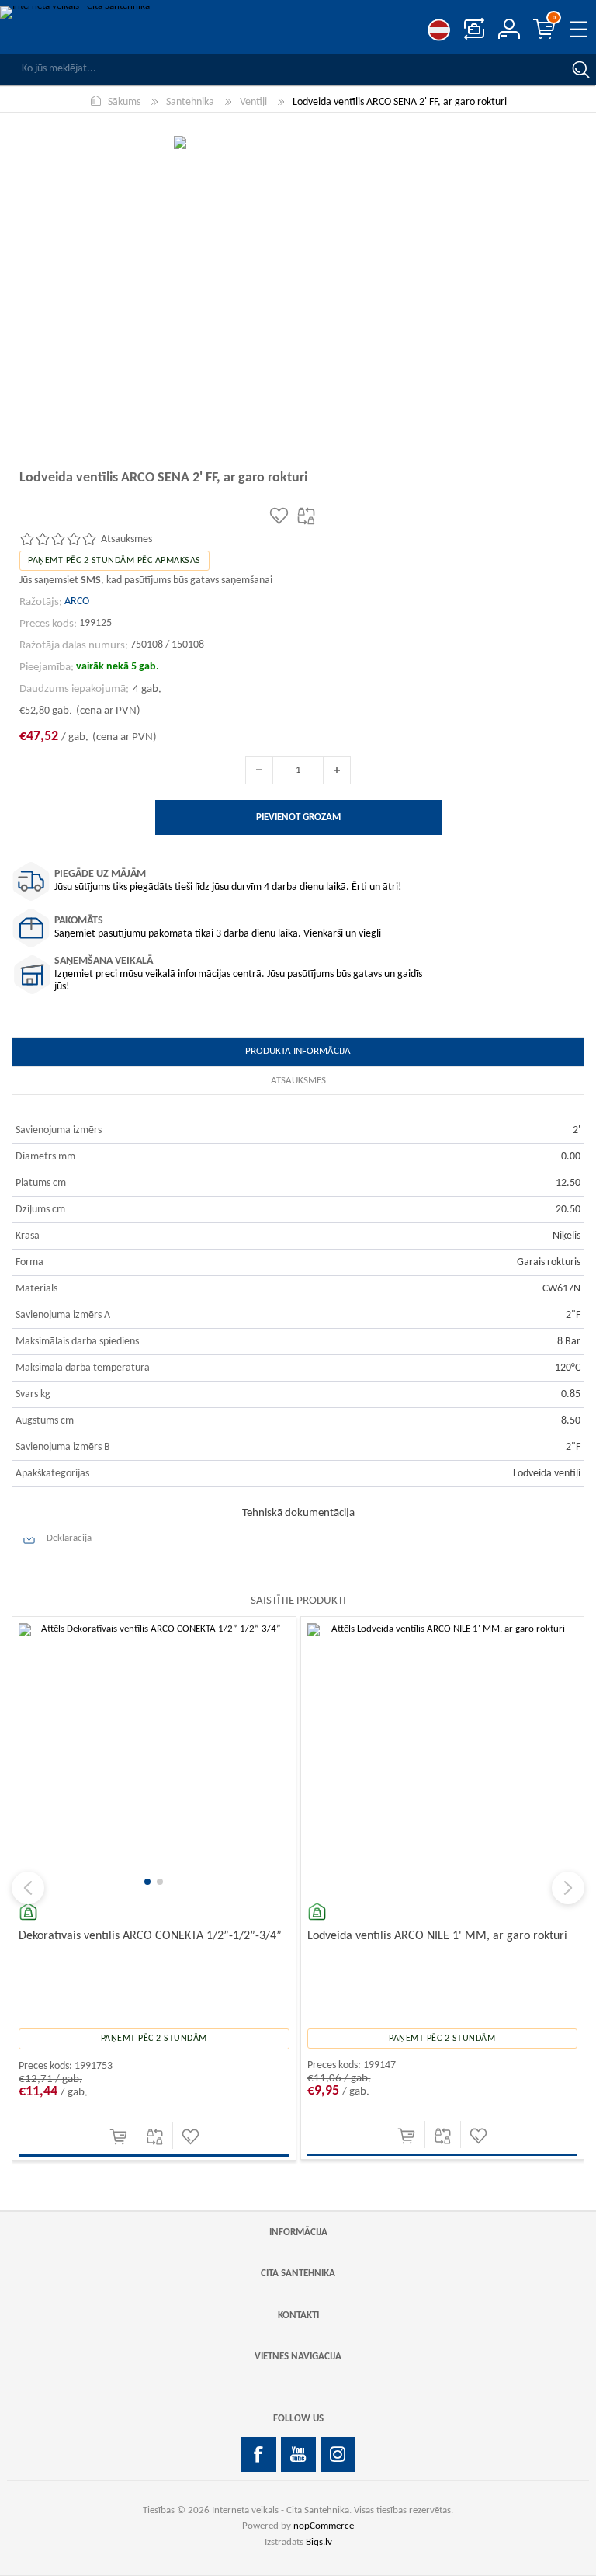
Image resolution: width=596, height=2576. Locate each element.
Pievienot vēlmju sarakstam (219, 2137)
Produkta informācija (298, 1051)
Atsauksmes (298, 1081)
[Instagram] (338, 2454)
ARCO (77, 601)
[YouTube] (298, 2454)
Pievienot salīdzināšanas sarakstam (184, 2137)
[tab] (298, 1052)
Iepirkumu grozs (554, 18)
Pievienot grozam (147, 2137)
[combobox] (282, 69)
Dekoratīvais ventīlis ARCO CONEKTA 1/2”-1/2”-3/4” (179, 1936)
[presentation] (28, 1888)
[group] (183, 1759)
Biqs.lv (319, 2542)
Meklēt (580, 69)
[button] (177, 1882)
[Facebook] (259, 2454)
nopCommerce (324, 2526)
